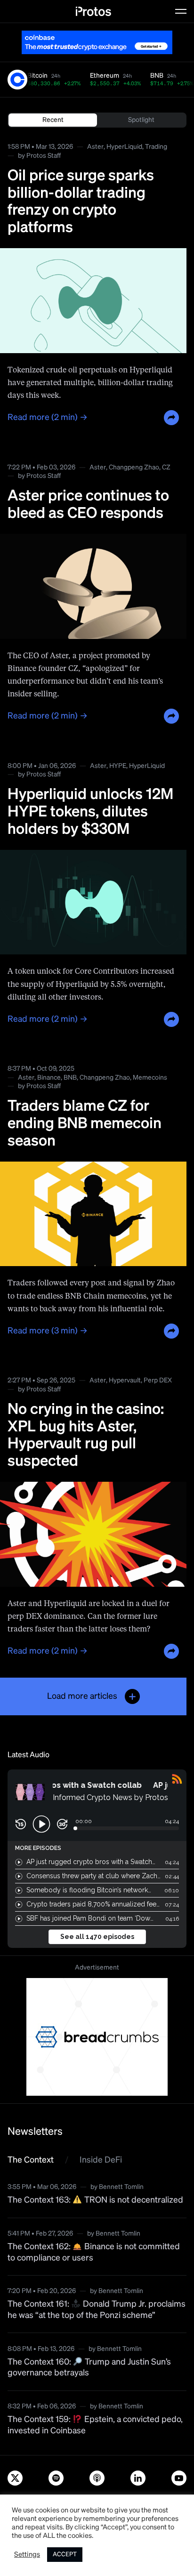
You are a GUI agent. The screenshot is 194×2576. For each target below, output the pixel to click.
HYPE (118, 766)
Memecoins (150, 1078)
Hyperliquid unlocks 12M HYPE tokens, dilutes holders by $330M (90, 812)
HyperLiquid (124, 147)
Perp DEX (158, 1381)
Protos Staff (44, 156)
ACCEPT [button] (65, 2555)
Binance (49, 1078)
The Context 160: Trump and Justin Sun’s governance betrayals (89, 2368)
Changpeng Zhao (134, 468)
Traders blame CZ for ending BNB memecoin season (85, 1124)
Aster (95, 147)
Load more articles (82, 1696)
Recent (53, 120)
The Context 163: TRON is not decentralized (95, 2200)
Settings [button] (27, 2555)
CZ (166, 468)
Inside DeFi (101, 2160)
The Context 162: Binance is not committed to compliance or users (94, 2252)
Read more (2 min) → (48, 418)
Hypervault (125, 1381)
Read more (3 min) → (48, 1331)
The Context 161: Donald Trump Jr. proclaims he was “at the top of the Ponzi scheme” (97, 2310)
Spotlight (141, 120)
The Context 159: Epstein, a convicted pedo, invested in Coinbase (95, 2425)
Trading (156, 147)
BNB (70, 1078)
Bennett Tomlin (121, 2187)
